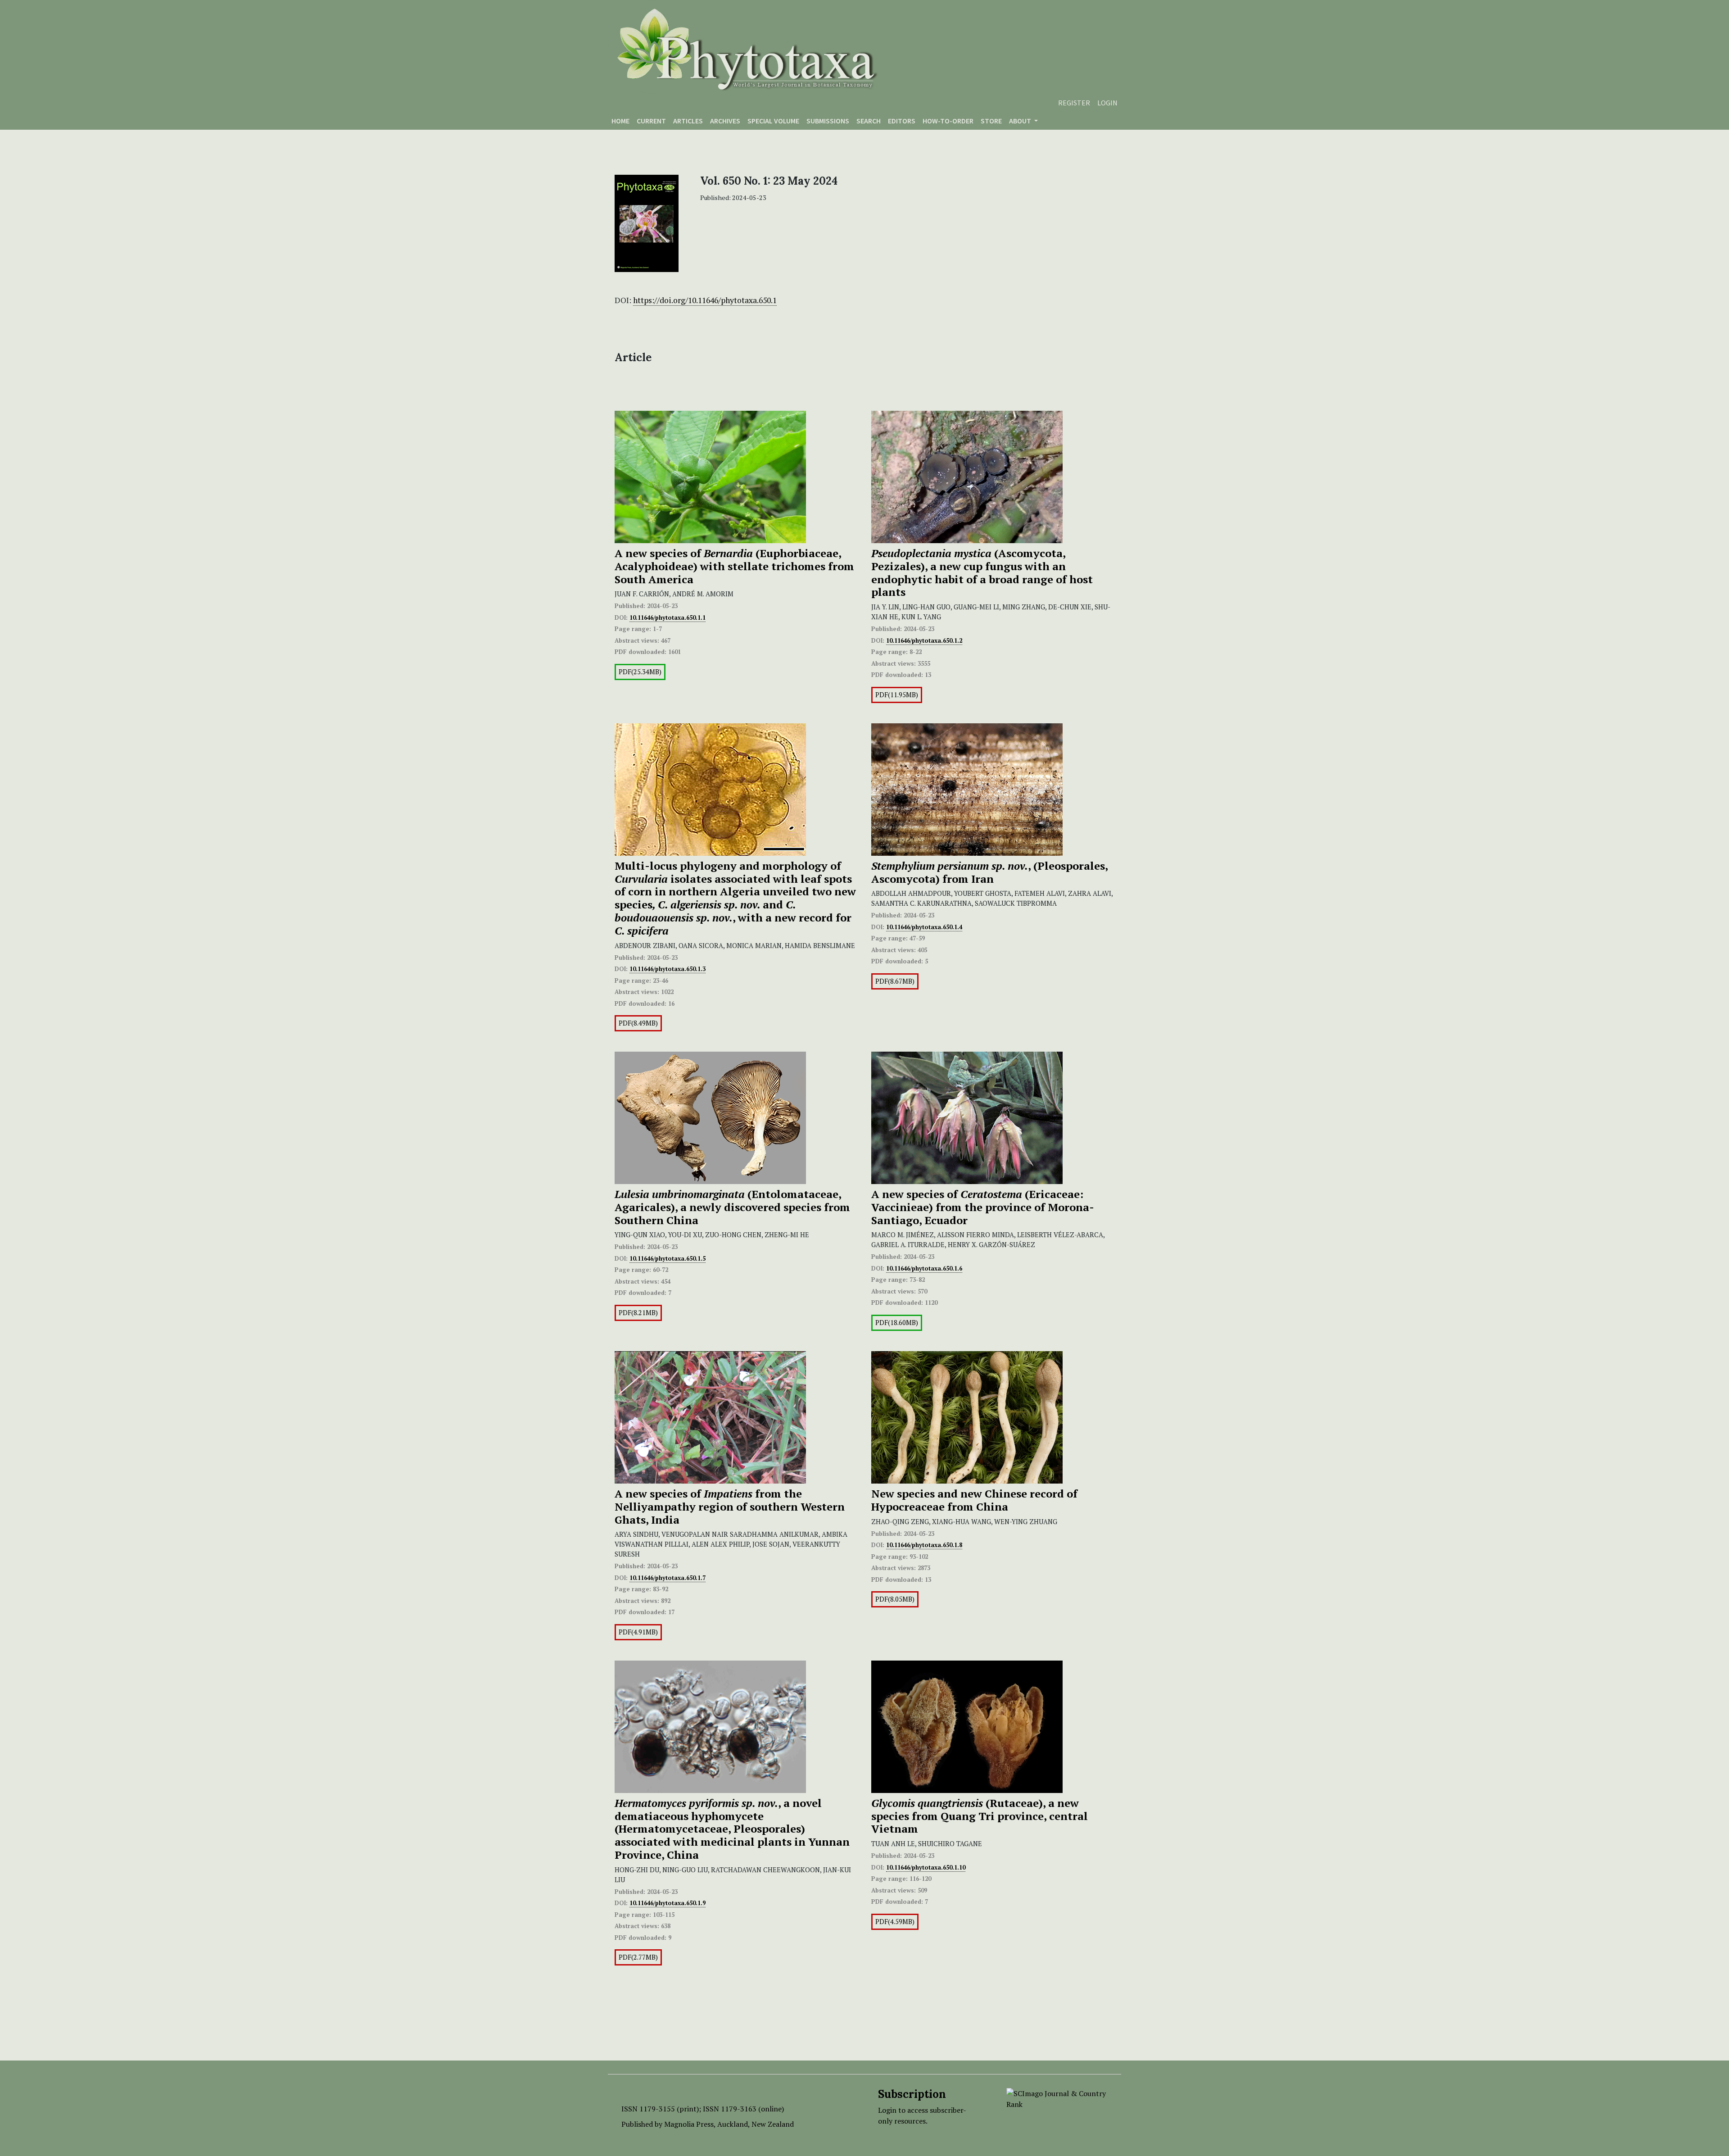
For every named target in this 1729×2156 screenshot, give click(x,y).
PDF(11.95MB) (897, 695)
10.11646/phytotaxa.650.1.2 (924, 640)
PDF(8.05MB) (895, 1599)
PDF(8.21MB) (638, 1313)
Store (991, 121)
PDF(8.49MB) (638, 1023)
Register (1074, 103)
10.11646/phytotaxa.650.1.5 (668, 1258)
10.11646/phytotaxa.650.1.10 (926, 1867)
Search (869, 121)
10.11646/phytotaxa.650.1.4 (924, 927)
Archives (725, 121)
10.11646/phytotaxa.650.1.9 (668, 1903)
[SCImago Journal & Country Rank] (1057, 2098)
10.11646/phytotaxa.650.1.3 (668, 969)
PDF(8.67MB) (895, 981)
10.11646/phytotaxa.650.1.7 (668, 1578)
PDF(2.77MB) (638, 1957)
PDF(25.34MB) (640, 672)
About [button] (1021, 121)
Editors (902, 121)
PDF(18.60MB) (897, 1323)
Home (620, 121)
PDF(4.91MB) (638, 1632)
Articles (688, 121)
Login (1107, 103)
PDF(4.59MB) (895, 1922)
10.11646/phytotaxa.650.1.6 (924, 1268)
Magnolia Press (689, 2124)
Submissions (828, 121)
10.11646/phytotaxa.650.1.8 (924, 1545)
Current (651, 121)
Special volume (773, 121)
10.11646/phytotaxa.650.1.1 (668, 617)
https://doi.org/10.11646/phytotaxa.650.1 (705, 300)
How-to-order (948, 121)
